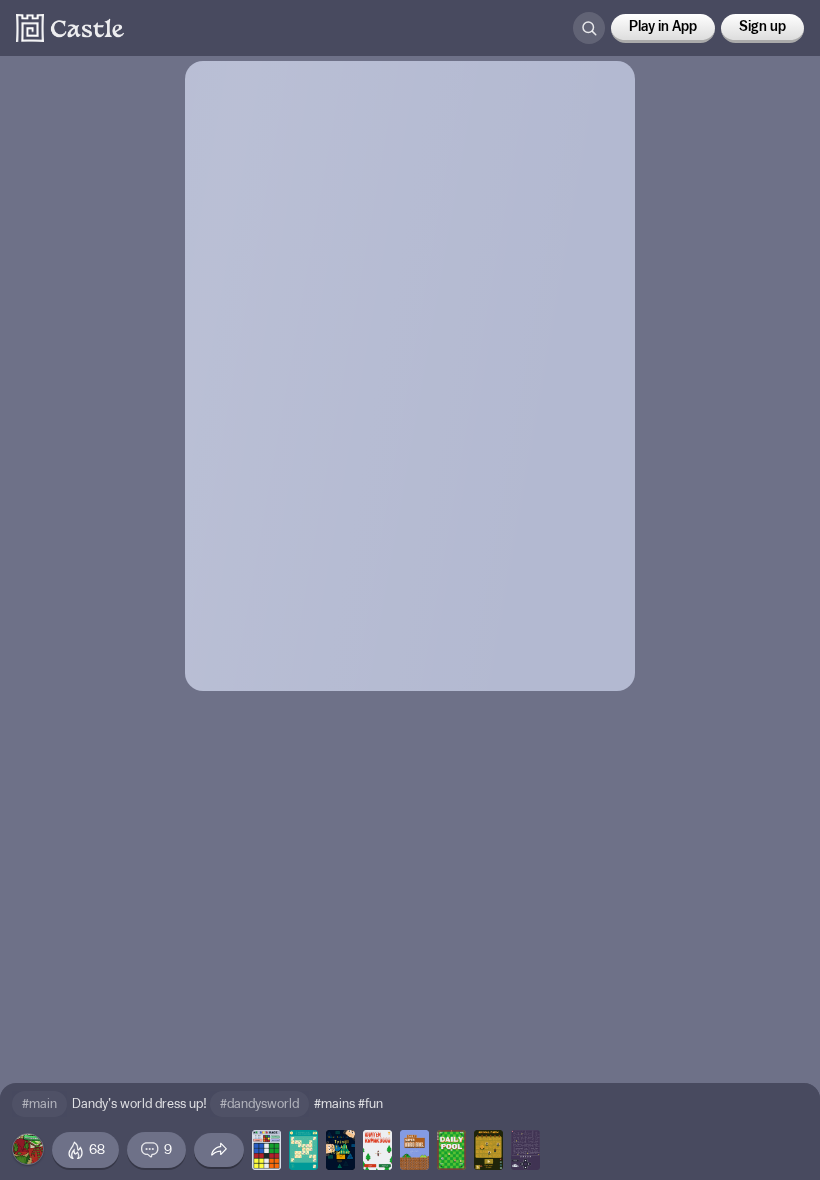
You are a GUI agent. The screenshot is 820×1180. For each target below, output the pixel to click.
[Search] (589, 28)
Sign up (762, 27)
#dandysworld (259, 1103)
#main (39, 1103)
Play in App (663, 27)
